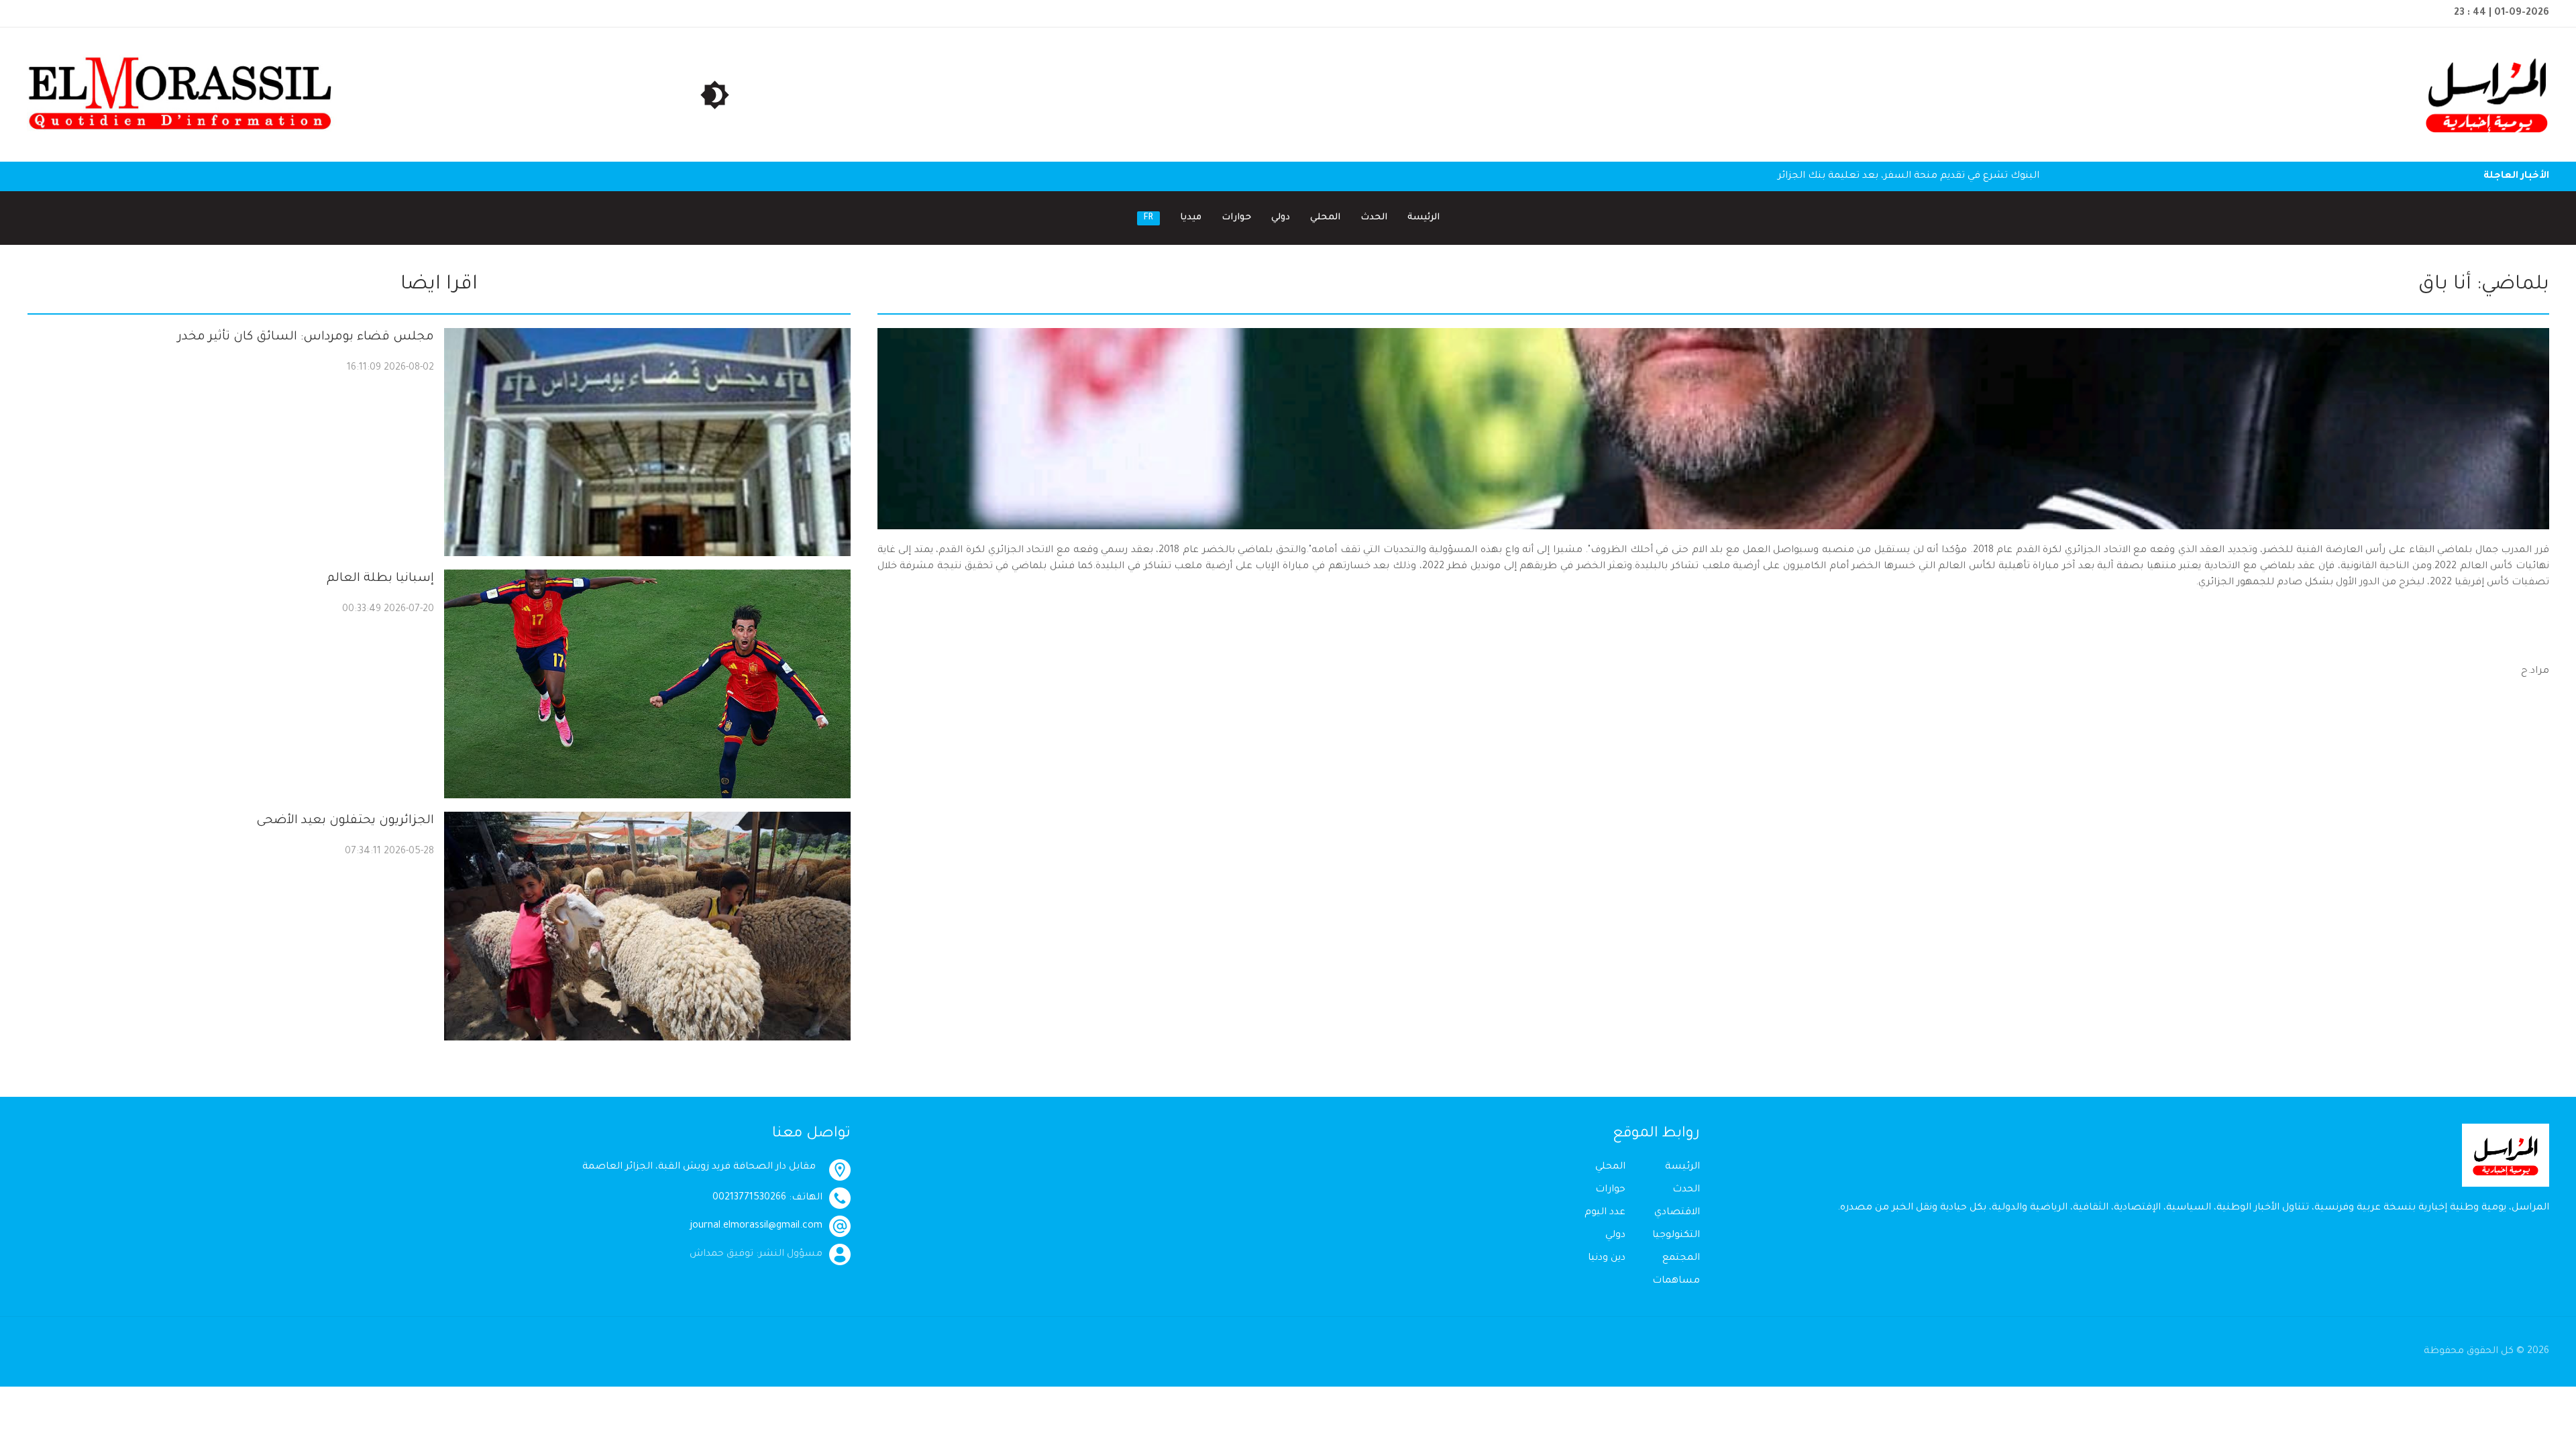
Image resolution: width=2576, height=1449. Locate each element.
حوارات (1236, 218)
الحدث (1374, 218)
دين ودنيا (1607, 1258)
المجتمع (1681, 1258)
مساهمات (1676, 1281)
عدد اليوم (1605, 1213)
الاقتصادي (1677, 1213)
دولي (1281, 218)
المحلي (1325, 218)
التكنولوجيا (1676, 1236)
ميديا (1191, 218)
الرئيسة (1424, 218)
